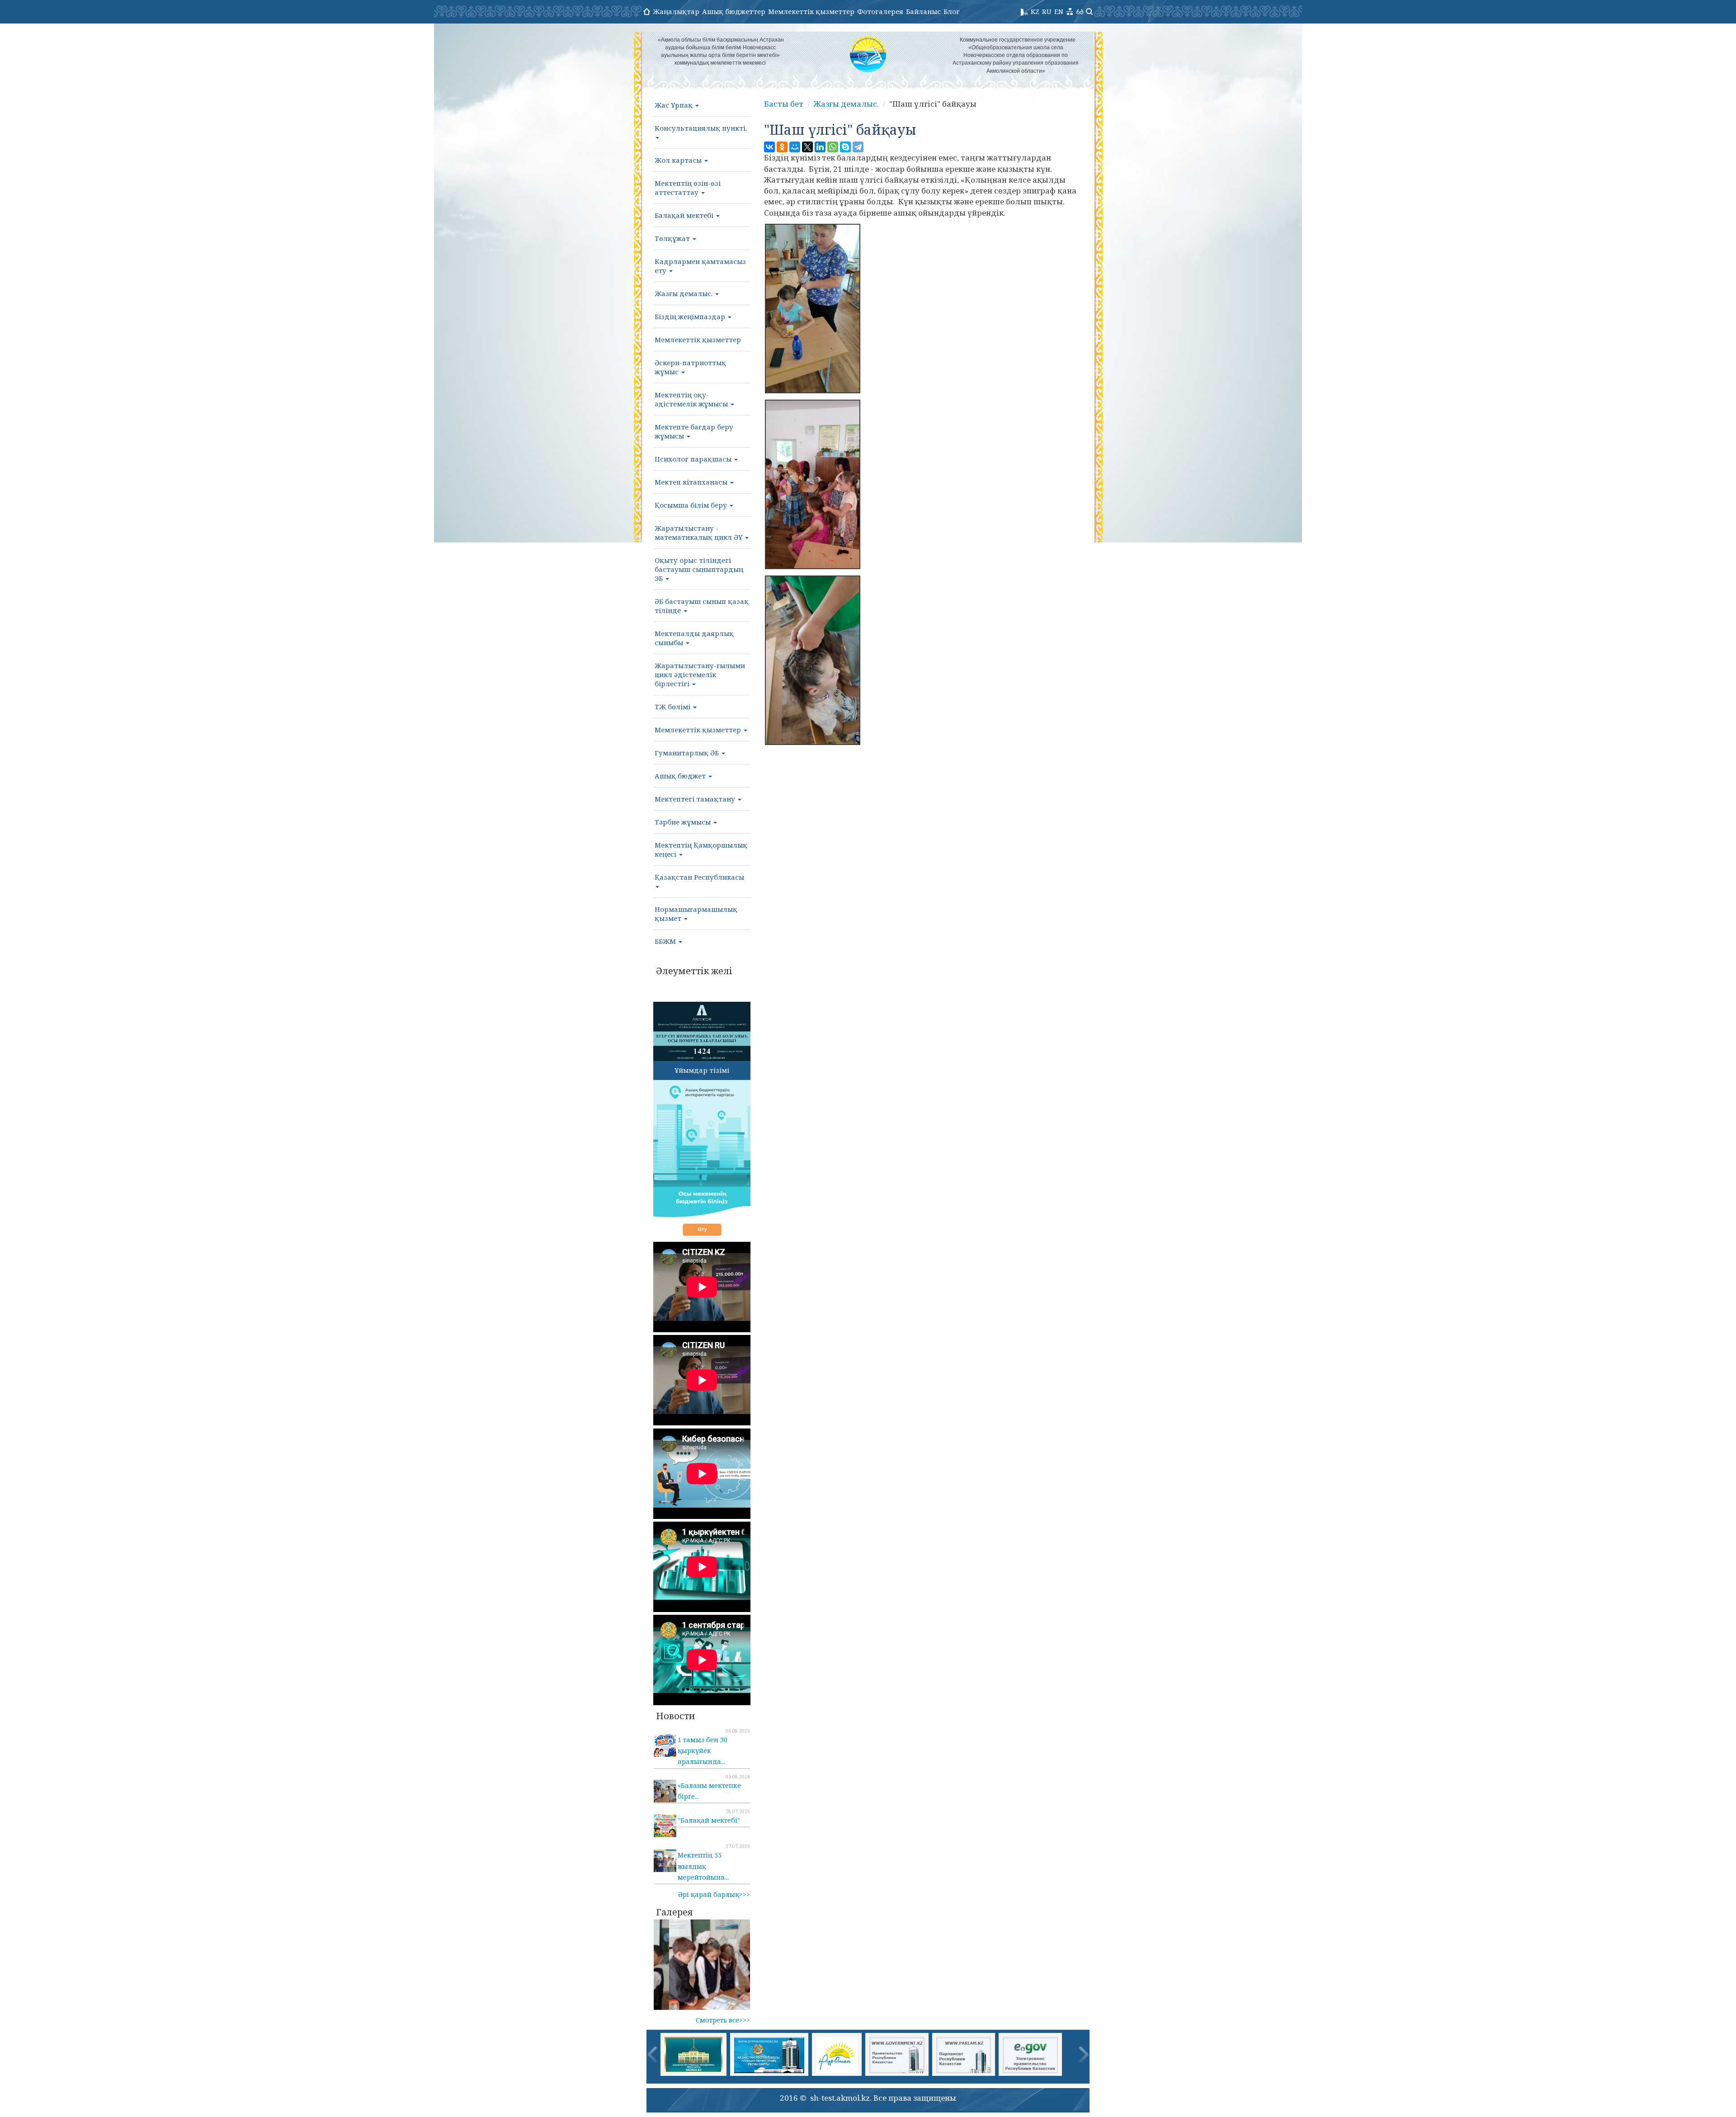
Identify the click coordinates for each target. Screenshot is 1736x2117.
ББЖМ (666, 941)
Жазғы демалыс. (684, 293)
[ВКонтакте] (769, 147)
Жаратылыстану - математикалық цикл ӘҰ (699, 533)
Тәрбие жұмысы (684, 822)
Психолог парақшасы (694, 459)
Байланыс (923, 11)
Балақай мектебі (685, 215)
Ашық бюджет (681, 776)
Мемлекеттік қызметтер (811, 11)
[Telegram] (858, 147)
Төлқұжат (673, 238)
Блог (952, 11)
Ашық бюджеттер (734, 11)
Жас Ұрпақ (675, 105)
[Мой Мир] (795, 147)
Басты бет (784, 104)
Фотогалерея (880, 11)
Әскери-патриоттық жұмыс (690, 367)
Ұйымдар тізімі (702, 1070)
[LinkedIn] (820, 147)
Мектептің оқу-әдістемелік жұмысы (692, 399)
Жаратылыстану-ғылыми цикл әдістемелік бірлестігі (700, 674)
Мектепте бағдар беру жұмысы (694, 431)
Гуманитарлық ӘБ (688, 753)
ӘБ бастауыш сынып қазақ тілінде (702, 606)
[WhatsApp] (833, 147)
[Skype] (845, 147)
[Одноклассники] (782, 147)
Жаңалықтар (676, 11)
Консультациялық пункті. (701, 128)
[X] (807, 147)
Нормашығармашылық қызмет (696, 914)
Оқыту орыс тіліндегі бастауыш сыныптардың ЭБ (699, 569)
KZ (1035, 11)
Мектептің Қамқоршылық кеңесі (701, 849)
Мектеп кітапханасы (692, 482)
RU (1047, 11)
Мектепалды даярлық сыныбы (694, 638)
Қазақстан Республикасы (699, 877)
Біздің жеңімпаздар (691, 316)
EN (1059, 11)
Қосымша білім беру (692, 505)
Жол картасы (679, 160)
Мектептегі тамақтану (696, 799)
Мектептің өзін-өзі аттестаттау (688, 188)
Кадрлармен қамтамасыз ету (700, 266)
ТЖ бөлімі (673, 707)
